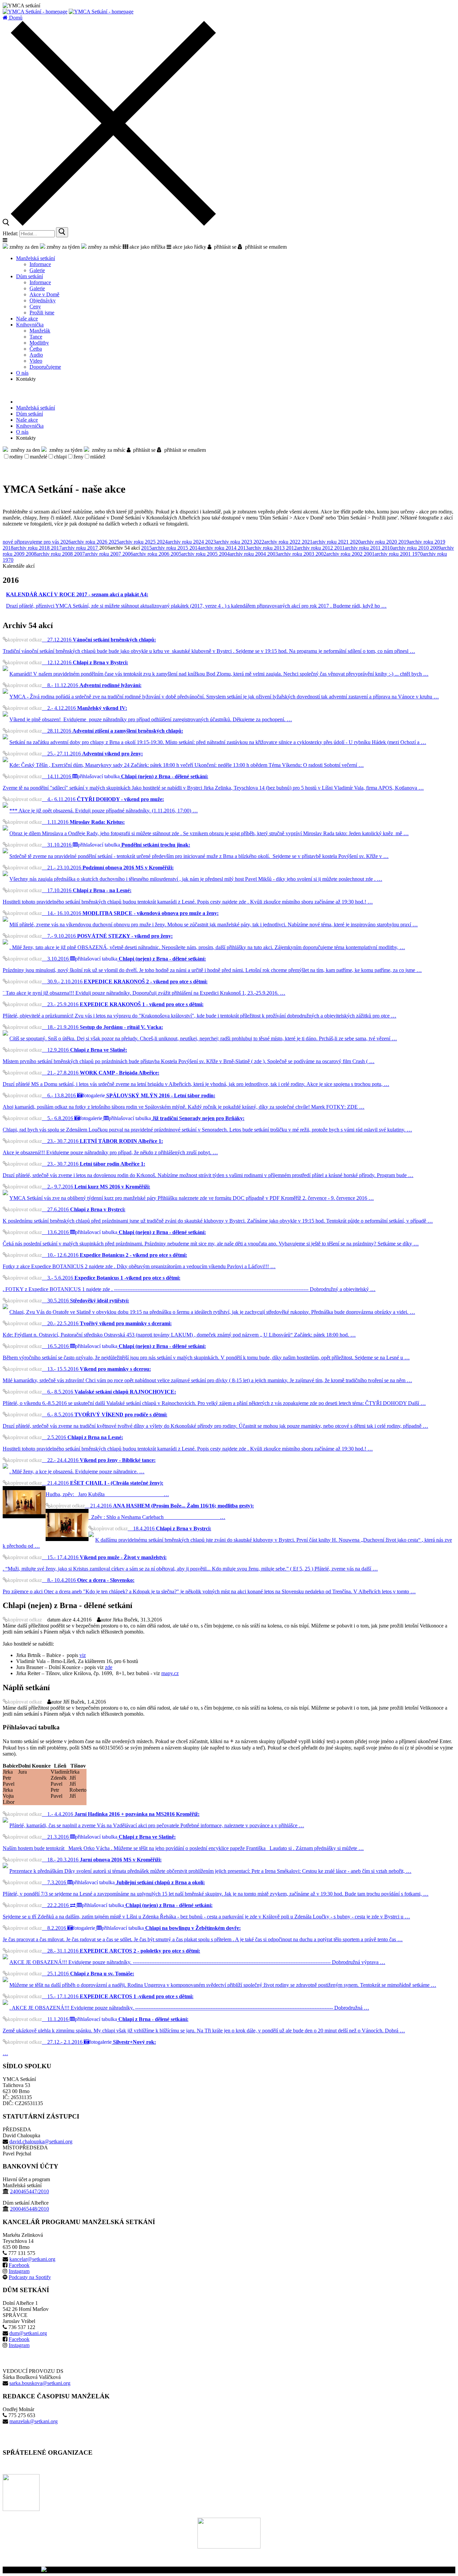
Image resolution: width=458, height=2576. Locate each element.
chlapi (60, 457)
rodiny (16, 457)
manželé (39, 457)
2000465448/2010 (30, 2209)
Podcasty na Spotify (30, 2277)
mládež (98, 457)
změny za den (23, 247)
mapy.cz (170, 1673)
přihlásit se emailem (265, 247)
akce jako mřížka (147, 247)
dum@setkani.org (28, 2333)
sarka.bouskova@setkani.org (40, 2383)
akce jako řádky (189, 247)
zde (109, 1667)
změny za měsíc (104, 247)
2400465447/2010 (30, 2191)
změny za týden (63, 247)
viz (83, 1655)
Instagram (19, 2271)
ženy (78, 457)
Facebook (19, 2265)
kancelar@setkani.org (32, 2259)
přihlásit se (224, 247)
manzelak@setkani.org (34, 2421)
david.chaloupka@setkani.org (41, 2141)
